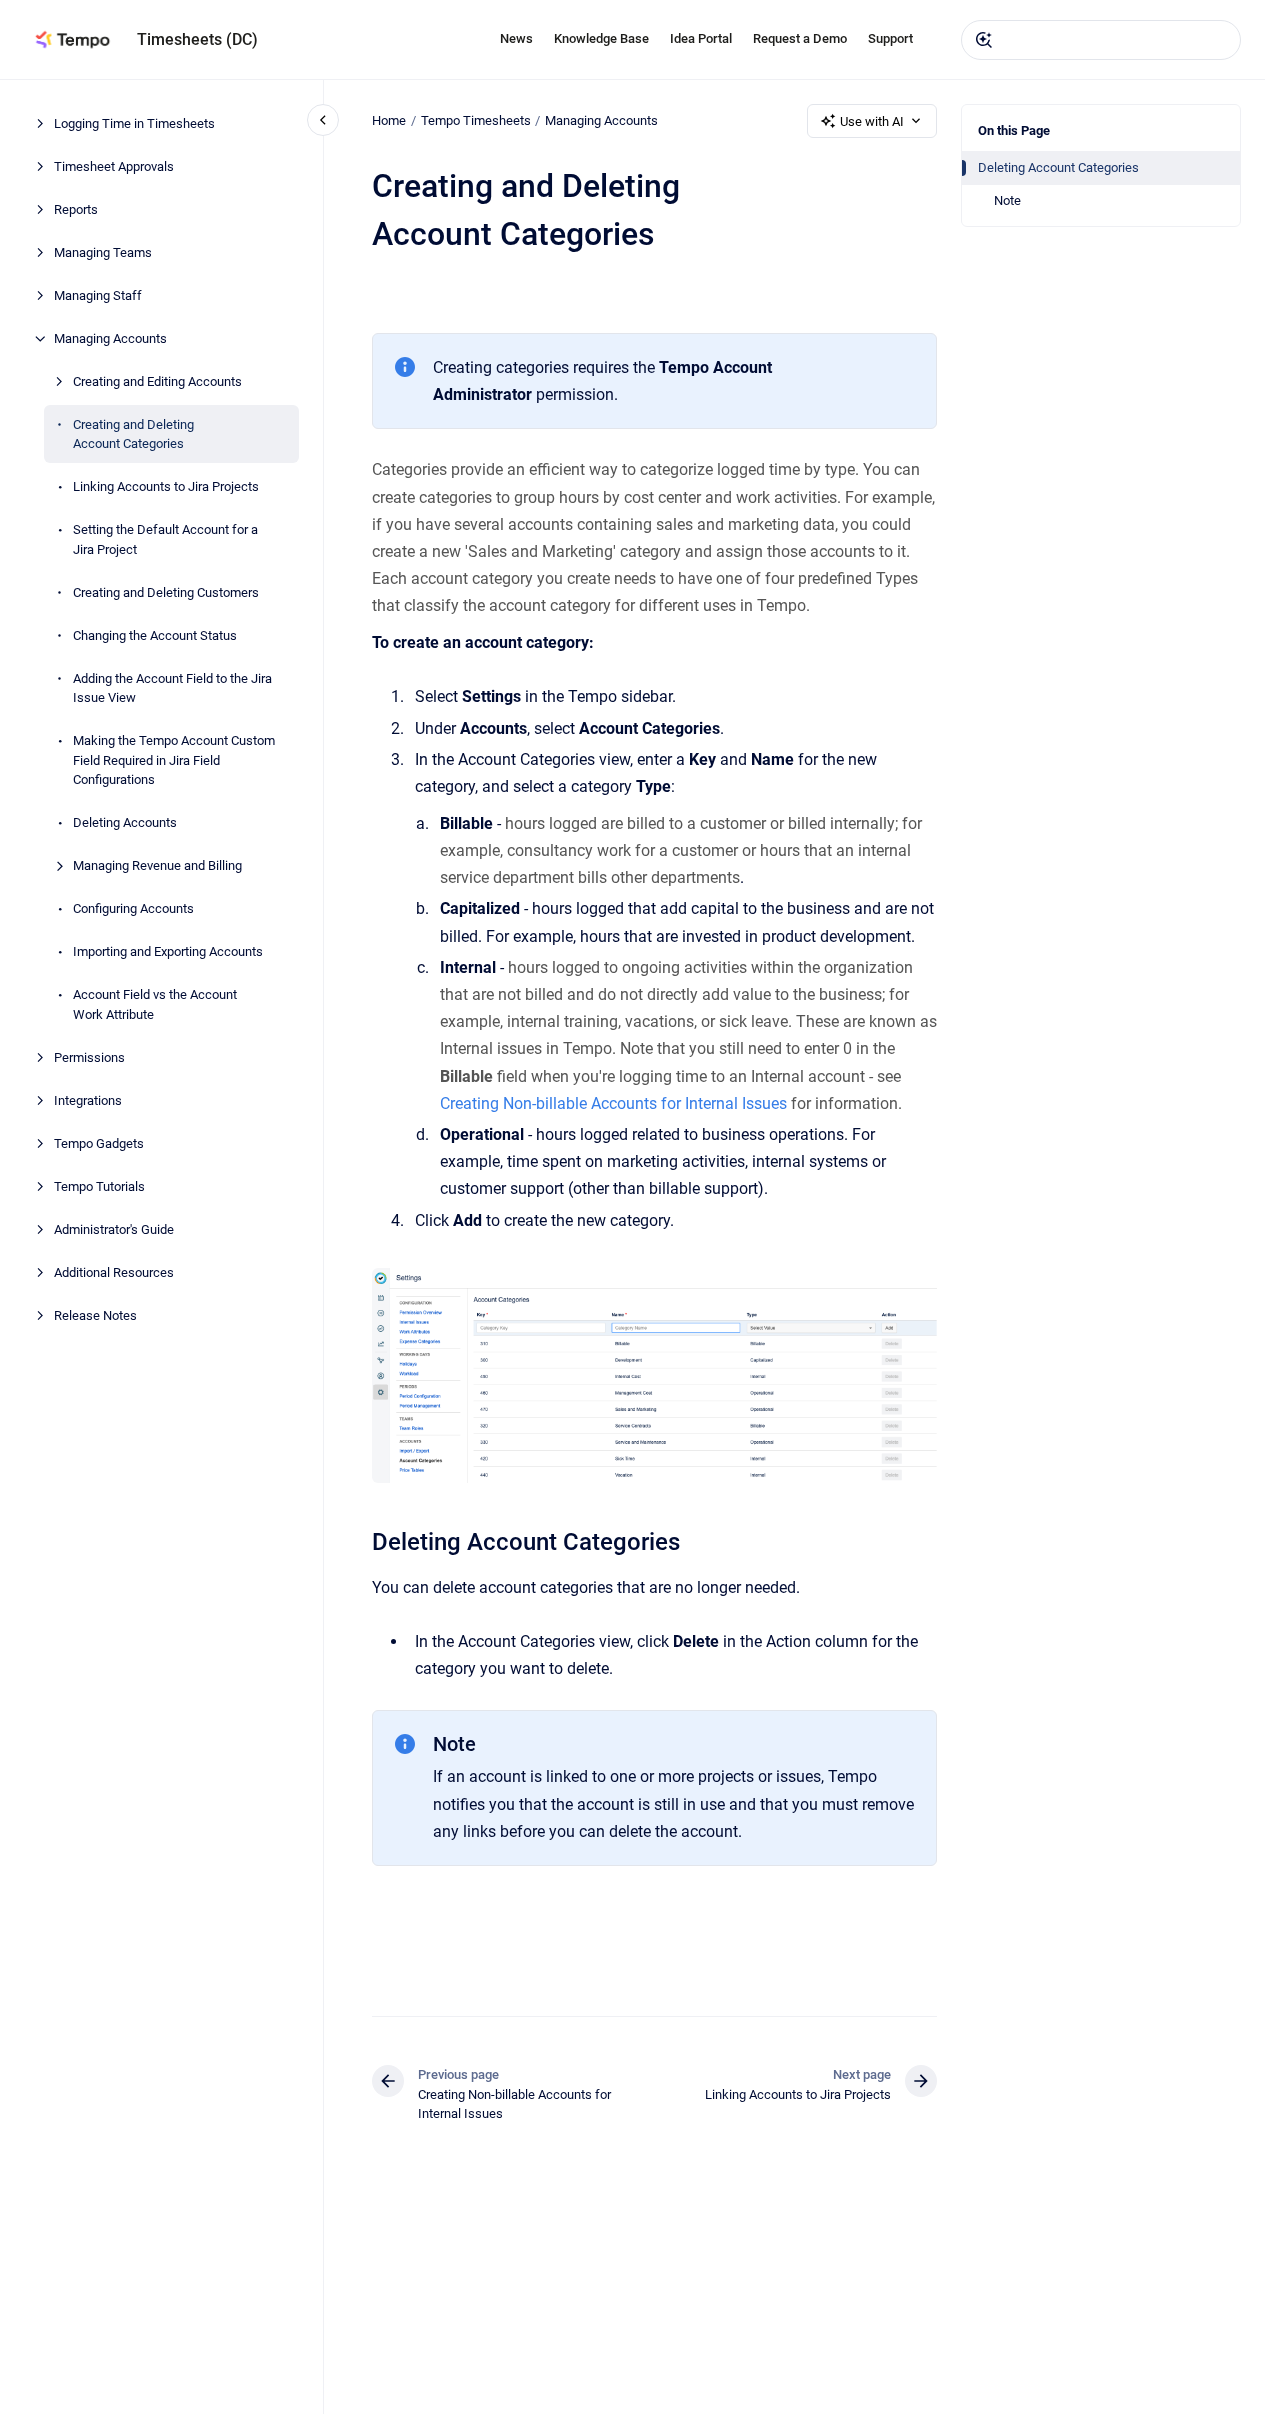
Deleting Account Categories (1058, 167)
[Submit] (984, 40)
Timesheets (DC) (197, 39)
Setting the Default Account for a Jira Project (165, 539)
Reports (76, 209)
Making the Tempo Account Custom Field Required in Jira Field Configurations (174, 760)
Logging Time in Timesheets (134, 123)
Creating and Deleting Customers (166, 592)
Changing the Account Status (155, 635)
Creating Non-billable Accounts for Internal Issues (613, 1103)
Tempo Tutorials (99, 1186)
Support (890, 38)
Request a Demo (800, 38)
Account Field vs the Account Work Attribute (155, 1004)
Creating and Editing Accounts (157, 381)
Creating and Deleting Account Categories (133, 434)
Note (1007, 200)
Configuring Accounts (133, 908)
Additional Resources (114, 1272)
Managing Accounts (110, 338)
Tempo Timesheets (476, 120)
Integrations (88, 1100)
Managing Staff (98, 295)
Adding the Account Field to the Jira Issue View (172, 688)
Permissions (89, 1057)
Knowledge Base (601, 38)
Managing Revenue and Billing (157, 865)
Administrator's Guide (114, 1229)
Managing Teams (103, 252)
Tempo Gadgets (99, 1143)
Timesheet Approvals (114, 166)
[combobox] (1101, 40)
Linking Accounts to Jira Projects (166, 486)
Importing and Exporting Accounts (168, 951)
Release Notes (95, 1315)
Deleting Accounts (125, 822)
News (516, 38)
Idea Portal (701, 38)
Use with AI (872, 121)
